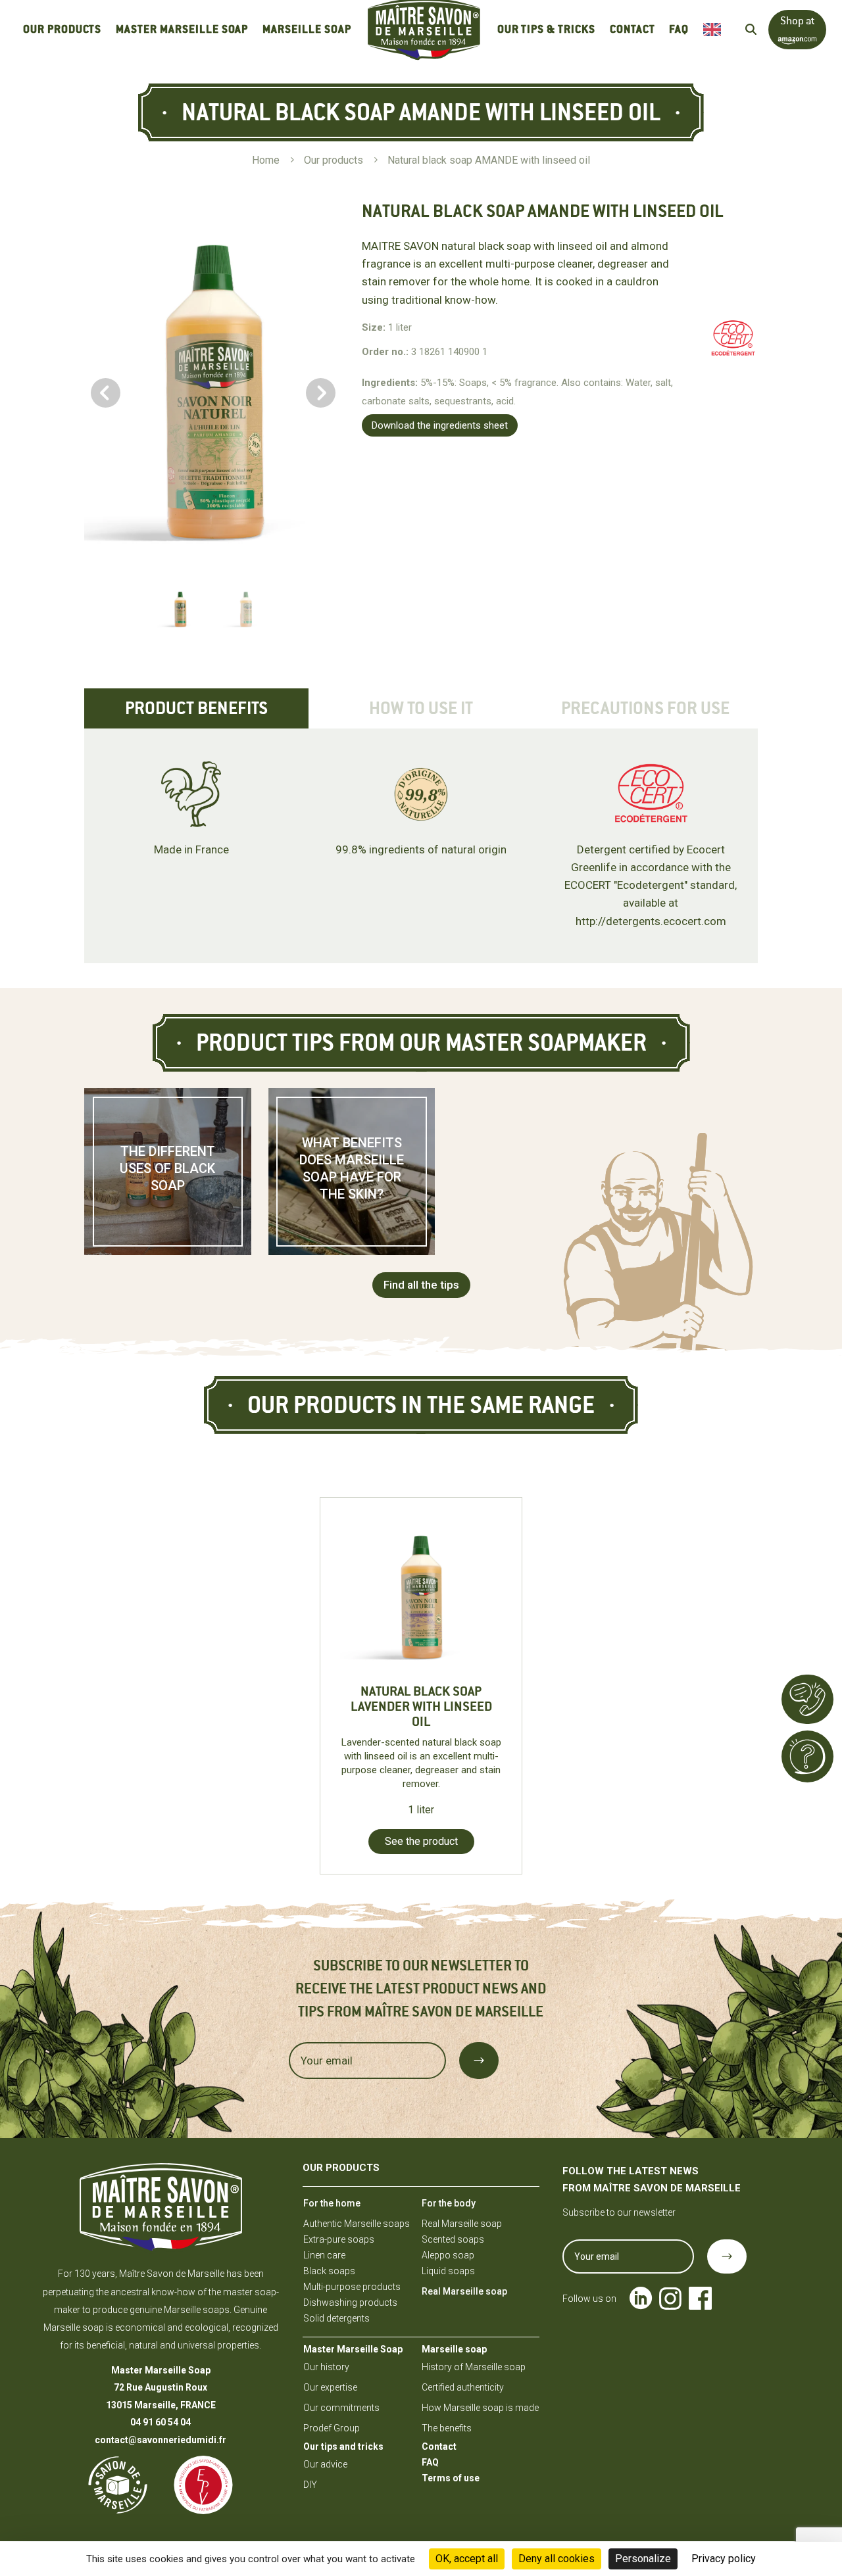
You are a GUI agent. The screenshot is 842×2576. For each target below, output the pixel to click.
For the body (449, 2203)
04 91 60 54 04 (161, 2422)
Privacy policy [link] (724, 2559)
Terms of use (451, 2478)
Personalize (643, 2559)
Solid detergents (336, 2318)
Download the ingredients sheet (440, 425)
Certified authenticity (463, 2387)
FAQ (679, 29)
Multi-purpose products (352, 2287)
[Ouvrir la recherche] (751, 29)
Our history (326, 2367)
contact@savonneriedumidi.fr (161, 2440)
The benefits (447, 2428)
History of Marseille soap (474, 2367)
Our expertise (330, 2387)
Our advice (325, 2464)
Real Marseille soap (462, 2224)
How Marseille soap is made (480, 2408)
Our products (62, 29)
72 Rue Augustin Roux (161, 2387)
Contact (632, 29)
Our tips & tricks (546, 29)
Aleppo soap (448, 2255)
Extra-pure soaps (339, 2239)
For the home (332, 2203)
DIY (310, 2485)
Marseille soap (307, 29)
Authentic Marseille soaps (357, 2224)
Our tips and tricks (343, 2446)
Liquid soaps (448, 2271)
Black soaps (329, 2271)
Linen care (324, 2255)
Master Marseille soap (182, 29)
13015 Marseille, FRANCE (161, 2405)
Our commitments (341, 2408)
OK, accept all (467, 2559)
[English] (715, 30)
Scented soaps (453, 2239)
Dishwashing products (350, 2302)
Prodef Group (332, 2428)
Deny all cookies (557, 2559)
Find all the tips (421, 1285)
